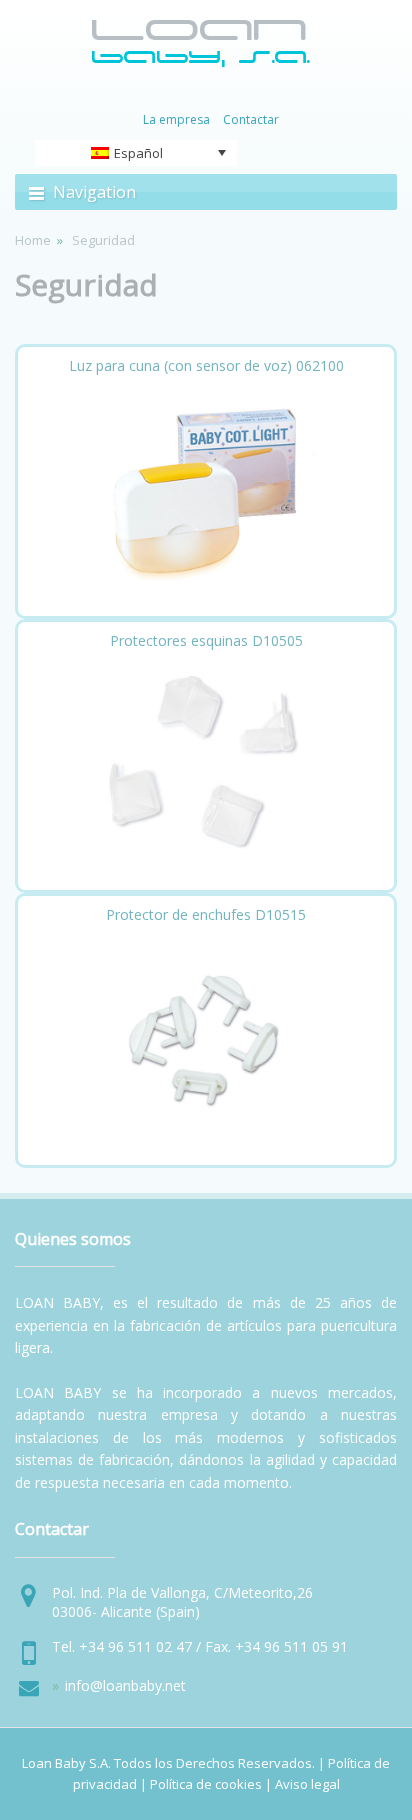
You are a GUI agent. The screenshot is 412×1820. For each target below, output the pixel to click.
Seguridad (86, 284)
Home (33, 240)
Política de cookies (206, 1784)
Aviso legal (307, 1784)
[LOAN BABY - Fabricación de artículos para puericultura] (201, 63)
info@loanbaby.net (125, 1685)
